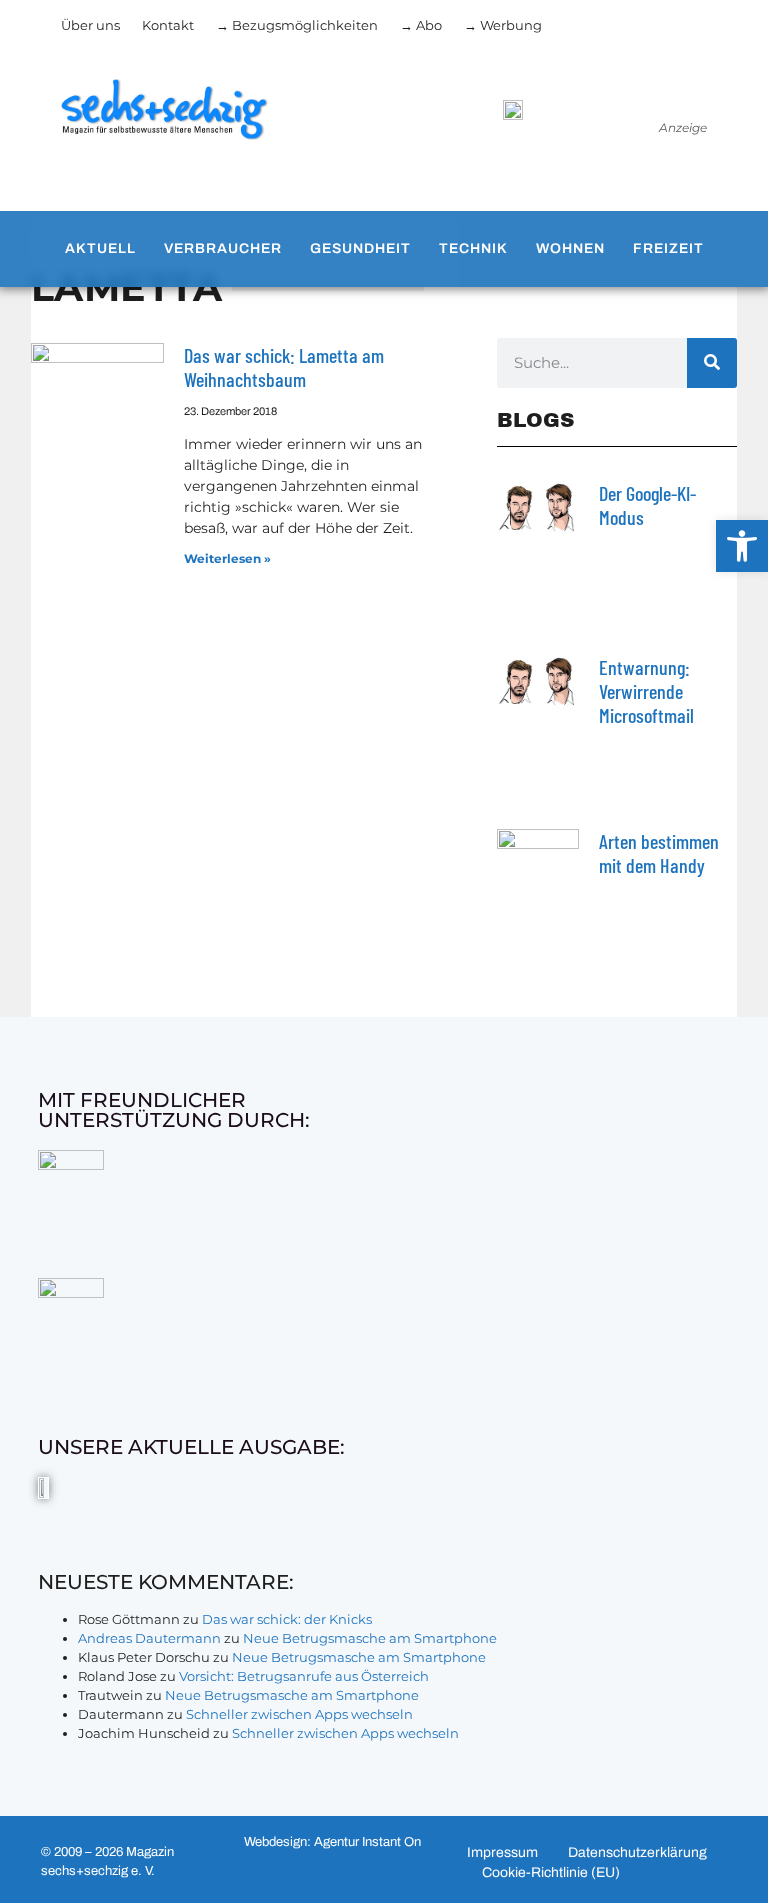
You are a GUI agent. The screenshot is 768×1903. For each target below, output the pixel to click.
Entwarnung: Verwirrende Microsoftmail (646, 691)
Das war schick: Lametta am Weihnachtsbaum (284, 367)
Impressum (502, 1852)
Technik (473, 248)
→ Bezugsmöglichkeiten (297, 25)
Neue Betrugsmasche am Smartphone (370, 1638)
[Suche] (712, 363)
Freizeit (668, 248)
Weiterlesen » (227, 558)
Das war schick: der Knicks (287, 1619)
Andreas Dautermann (149, 1638)
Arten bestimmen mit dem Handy (659, 853)
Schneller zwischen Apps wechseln (299, 1714)
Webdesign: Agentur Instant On (332, 1842)
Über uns (90, 25)
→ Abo (421, 25)
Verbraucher (223, 248)
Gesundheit (360, 248)
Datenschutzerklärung (637, 1852)
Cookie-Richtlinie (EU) (551, 1872)
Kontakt (168, 25)
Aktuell (100, 248)
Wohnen (570, 248)
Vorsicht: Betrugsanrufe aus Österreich (304, 1676)
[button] (742, 546)
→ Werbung (503, 25)
